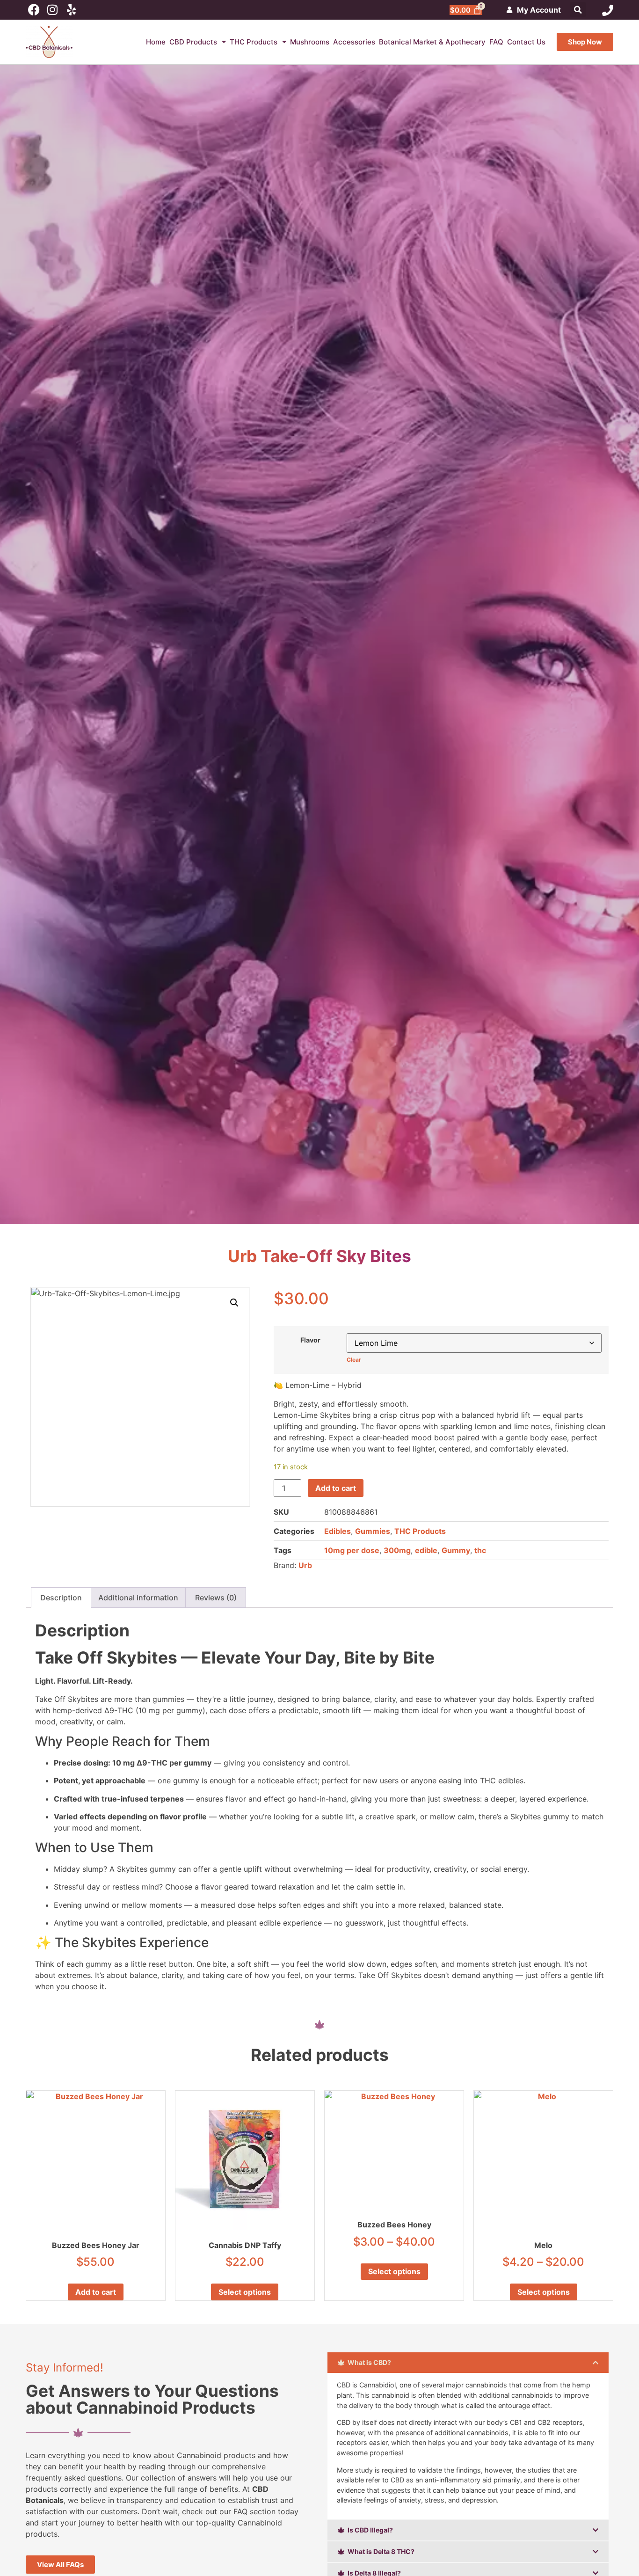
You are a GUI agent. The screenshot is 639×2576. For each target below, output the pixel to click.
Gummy (456, 1550)
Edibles (338, 1531)
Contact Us (526, 42)
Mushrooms (310, 42)
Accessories (354, 42)
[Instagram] (53, 10)
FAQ (496, 42)
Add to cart (336, 1488)
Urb (305, 1565)
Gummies (373, 1531)
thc (480, 1550)
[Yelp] (71, 10)
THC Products (254, 42)
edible (426, 1550)
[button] (578, 10)
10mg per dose (352, 1550)
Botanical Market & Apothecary (432, 42)
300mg (397, 1550)
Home (156, 42)
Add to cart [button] (96, 2292)
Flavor (310, 1340)
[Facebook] (34, 10)
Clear (354, 1360)
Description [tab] (61, 1598)
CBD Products (193, 42)
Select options (245, 2292)
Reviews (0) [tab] (216, 1598)
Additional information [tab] (138, 1598)
